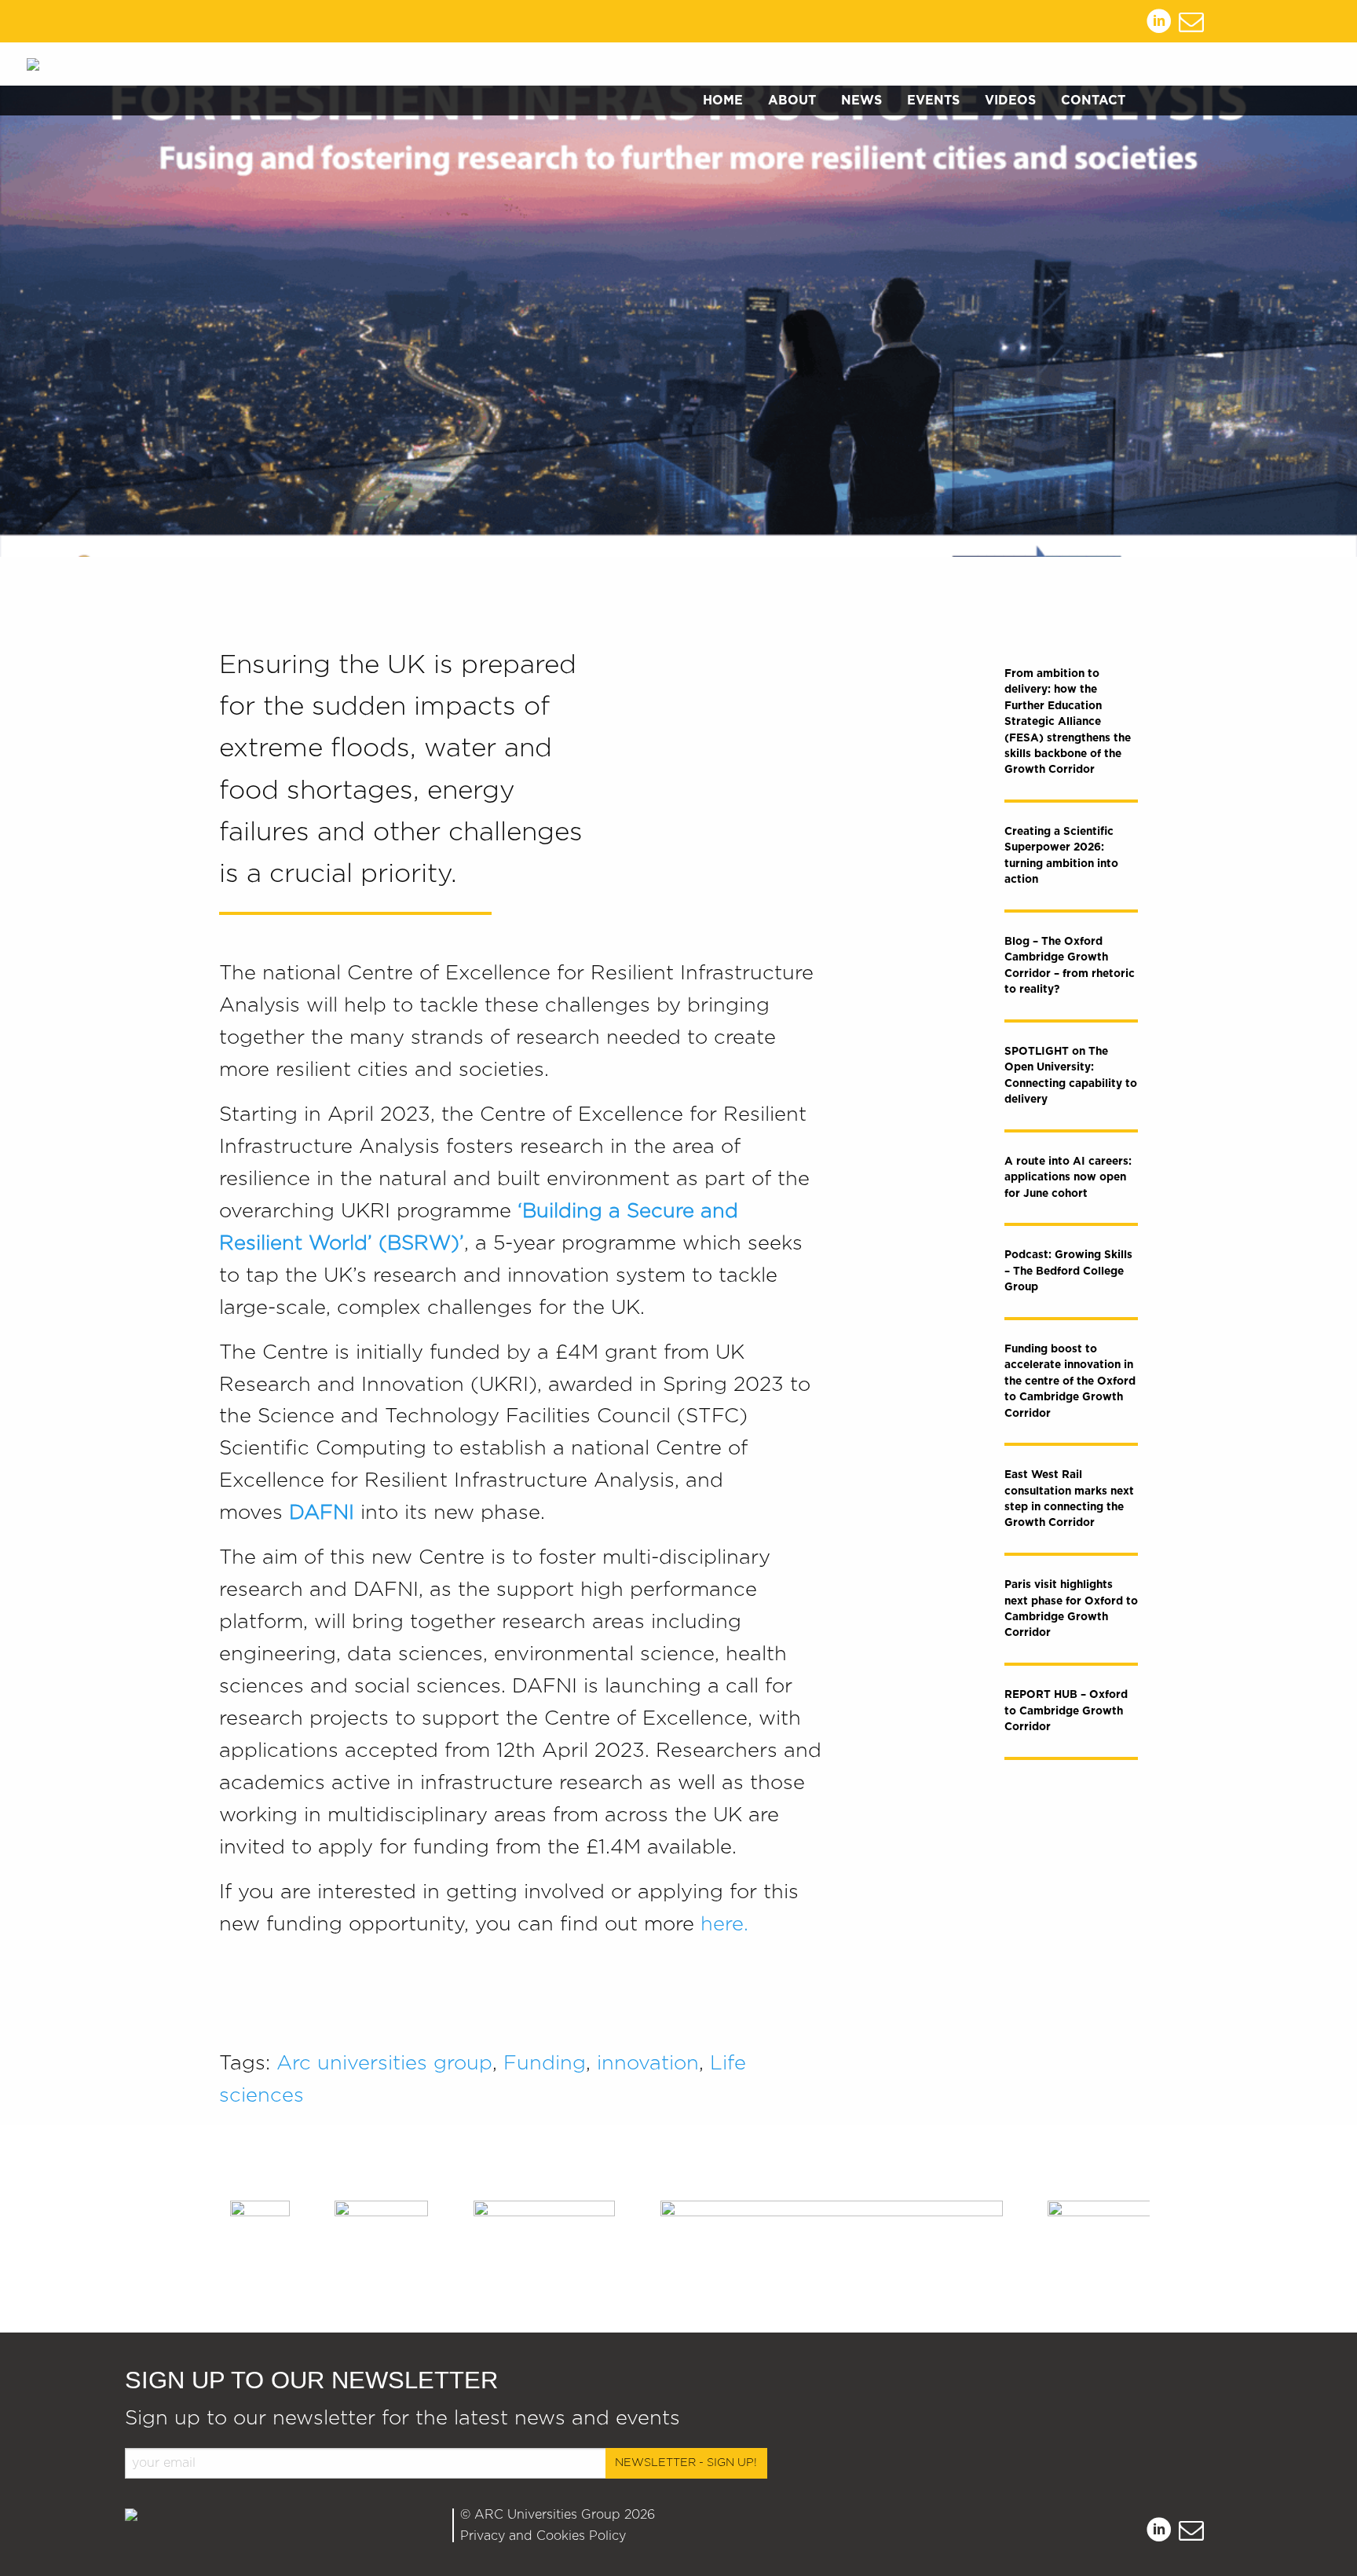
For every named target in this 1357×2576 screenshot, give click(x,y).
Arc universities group (384, 2064)
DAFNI (322, 1513)
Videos (1010, 101)
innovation (648, 2064)
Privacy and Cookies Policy (543, 2536)
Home (723, 101)
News (861, 101)
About (792, 101)
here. (724, 1925)
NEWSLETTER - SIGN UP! (686, 2463)
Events (933, 101)
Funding (545, 2064)
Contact (1093, 101)
